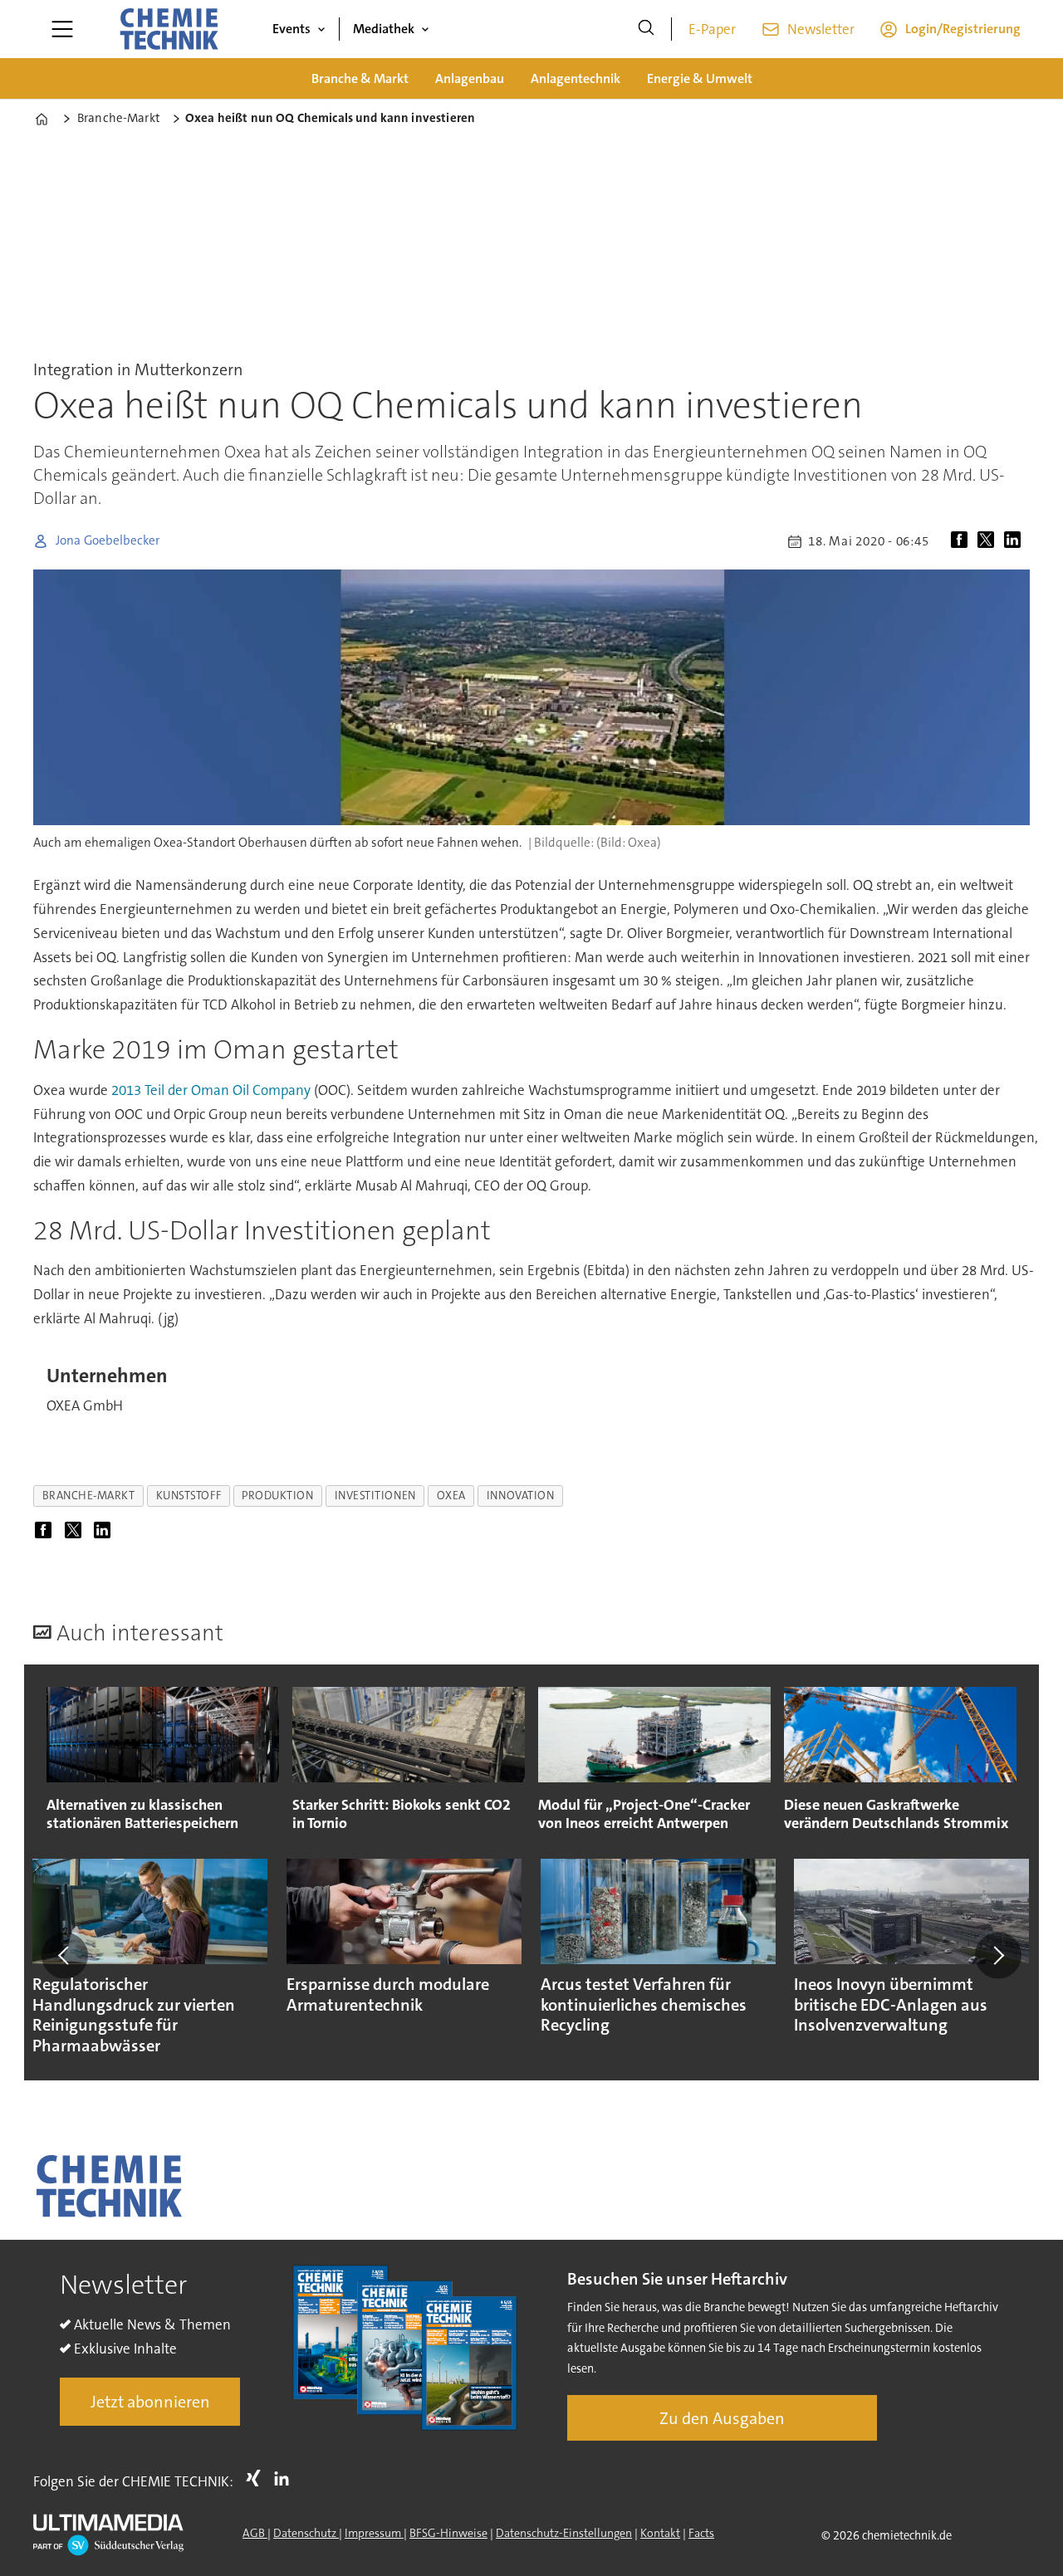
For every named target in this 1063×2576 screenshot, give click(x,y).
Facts (701, 2533)
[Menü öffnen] (62, 29)
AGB (255, 2533)
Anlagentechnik (576, 78)
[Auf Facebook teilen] (963, 541)
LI (286, 2478)
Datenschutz (306, 2533)
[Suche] (646, 29)
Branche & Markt (360, 78)
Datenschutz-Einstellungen (564, 2533)
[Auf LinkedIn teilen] (1016, 541)
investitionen (375, 1496)
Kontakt (660, 2533)
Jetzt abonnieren (150, 2402)
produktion (277, 1496)
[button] (65, 1955)
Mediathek (384, 29)
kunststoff (189, 1496)
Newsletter (821, 29)
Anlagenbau (470, 78)
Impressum (374, 2533)
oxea (451, 1496)
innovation (520, 1496)
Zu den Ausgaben (722, 2418)
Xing (257, 2478)
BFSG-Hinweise (448, 2533)
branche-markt (89, 1496)
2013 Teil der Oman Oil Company (211, 1090)
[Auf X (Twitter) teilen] (989, 541)
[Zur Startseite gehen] (169, 29)
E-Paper (712, 29)
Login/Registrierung (963, 29)
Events (291, 29)
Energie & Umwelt (700, 78)
